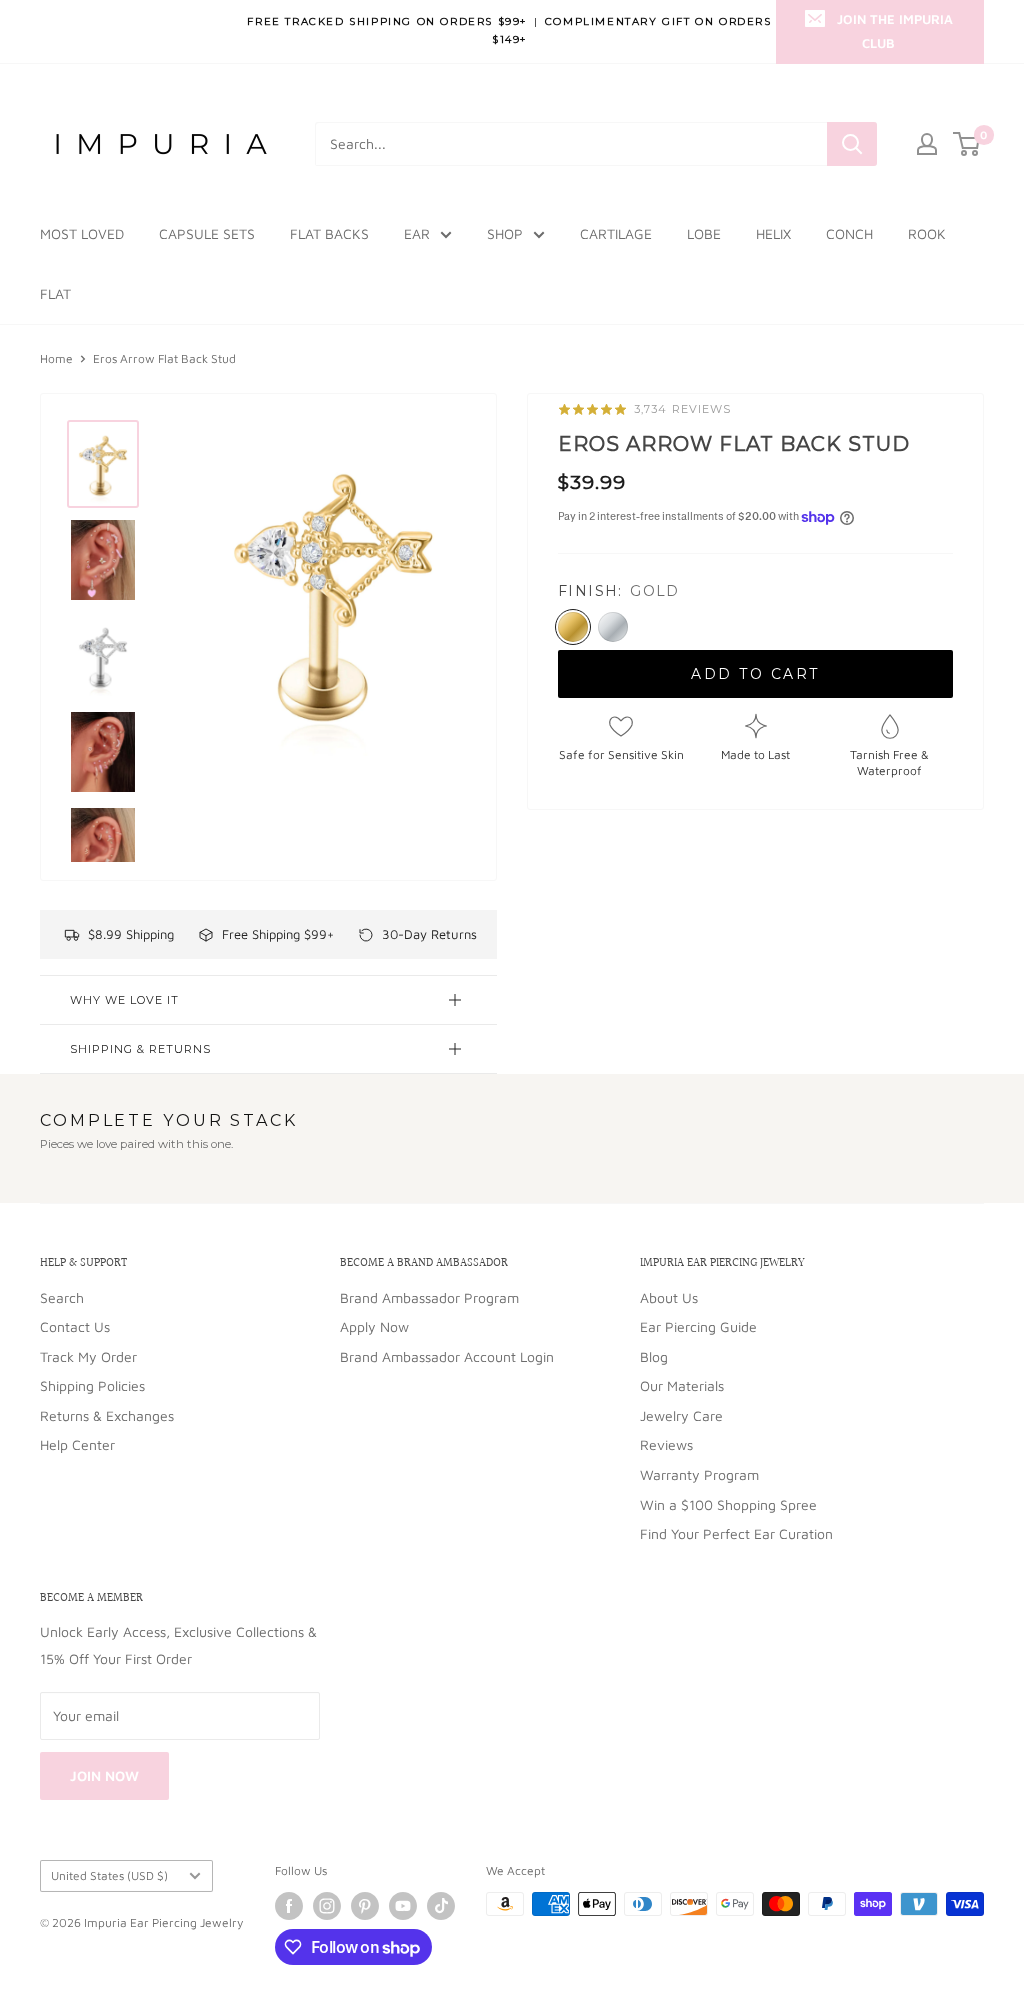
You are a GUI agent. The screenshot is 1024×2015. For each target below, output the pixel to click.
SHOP (505, 233)
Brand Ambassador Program (429, 1297)
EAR (417, 233)
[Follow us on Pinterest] (365, 1906)
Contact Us (75, 1326)
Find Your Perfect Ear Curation (736, 1533)
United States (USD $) (109, 1875)
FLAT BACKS (329, 233)
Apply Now (374, 1326)
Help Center (77, 1444)
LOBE (704, 233)
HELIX (773, 233)
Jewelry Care (681, 1415)
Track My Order (88, 1356)
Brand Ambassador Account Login (447, 1356)
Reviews (666, 1444)
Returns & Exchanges (107, 1415)
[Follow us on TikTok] (441, 1906)
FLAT (55, 293)
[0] (967, 144)
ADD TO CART (755, 674)
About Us (669, 1297)
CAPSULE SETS (207, 233)
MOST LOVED (82, 233)
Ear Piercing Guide (698, 1326)
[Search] (852, 144)
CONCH (849, 233)
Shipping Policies (92, 1385)
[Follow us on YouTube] (403, 1906)
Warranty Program (699, 1474)
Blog (654, 1356)
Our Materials (682, 1385)
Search (62, 1297)
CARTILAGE (616, 233)
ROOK (927, 233)
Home (56, 358)
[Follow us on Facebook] (289, 1906)
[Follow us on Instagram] (327, 1906)
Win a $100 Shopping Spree (728, 1504)
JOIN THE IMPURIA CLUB (895, 31)
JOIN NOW (104, 1775)
